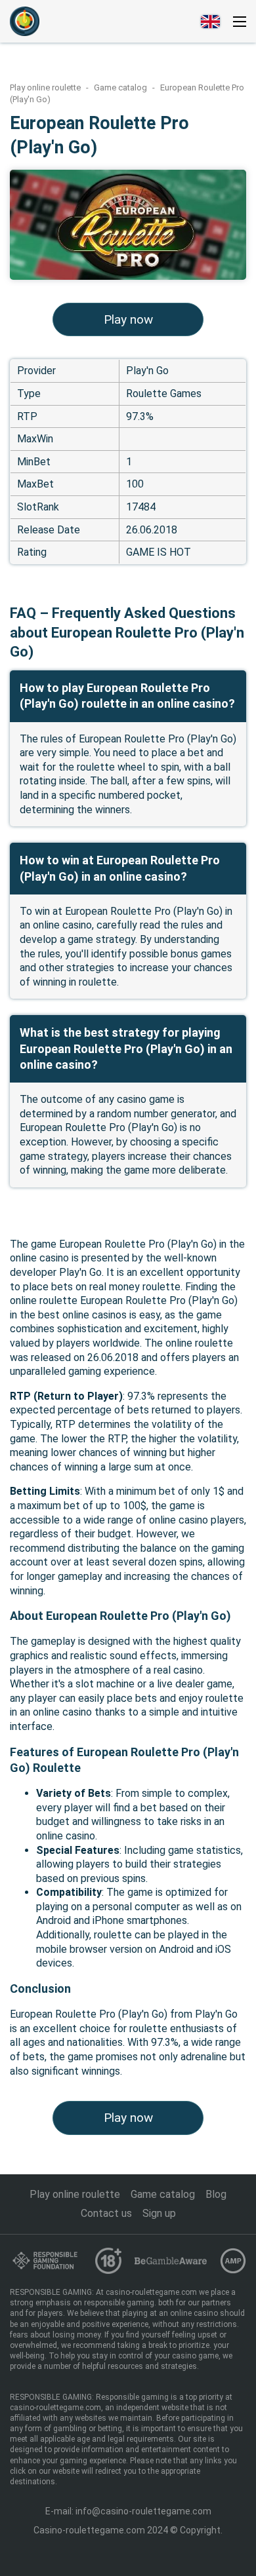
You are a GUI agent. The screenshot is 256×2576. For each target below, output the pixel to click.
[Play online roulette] (25, 21)
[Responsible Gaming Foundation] (46, 2260)
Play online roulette (46, 87)
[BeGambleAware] (171, 2260)
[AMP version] (233, 2261)
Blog (216, 2194)
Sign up (159, 2213)
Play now (128, 319)
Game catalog (121, 87)
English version (210, 22)
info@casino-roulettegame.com (143, 2511)
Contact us (106, 2213)
